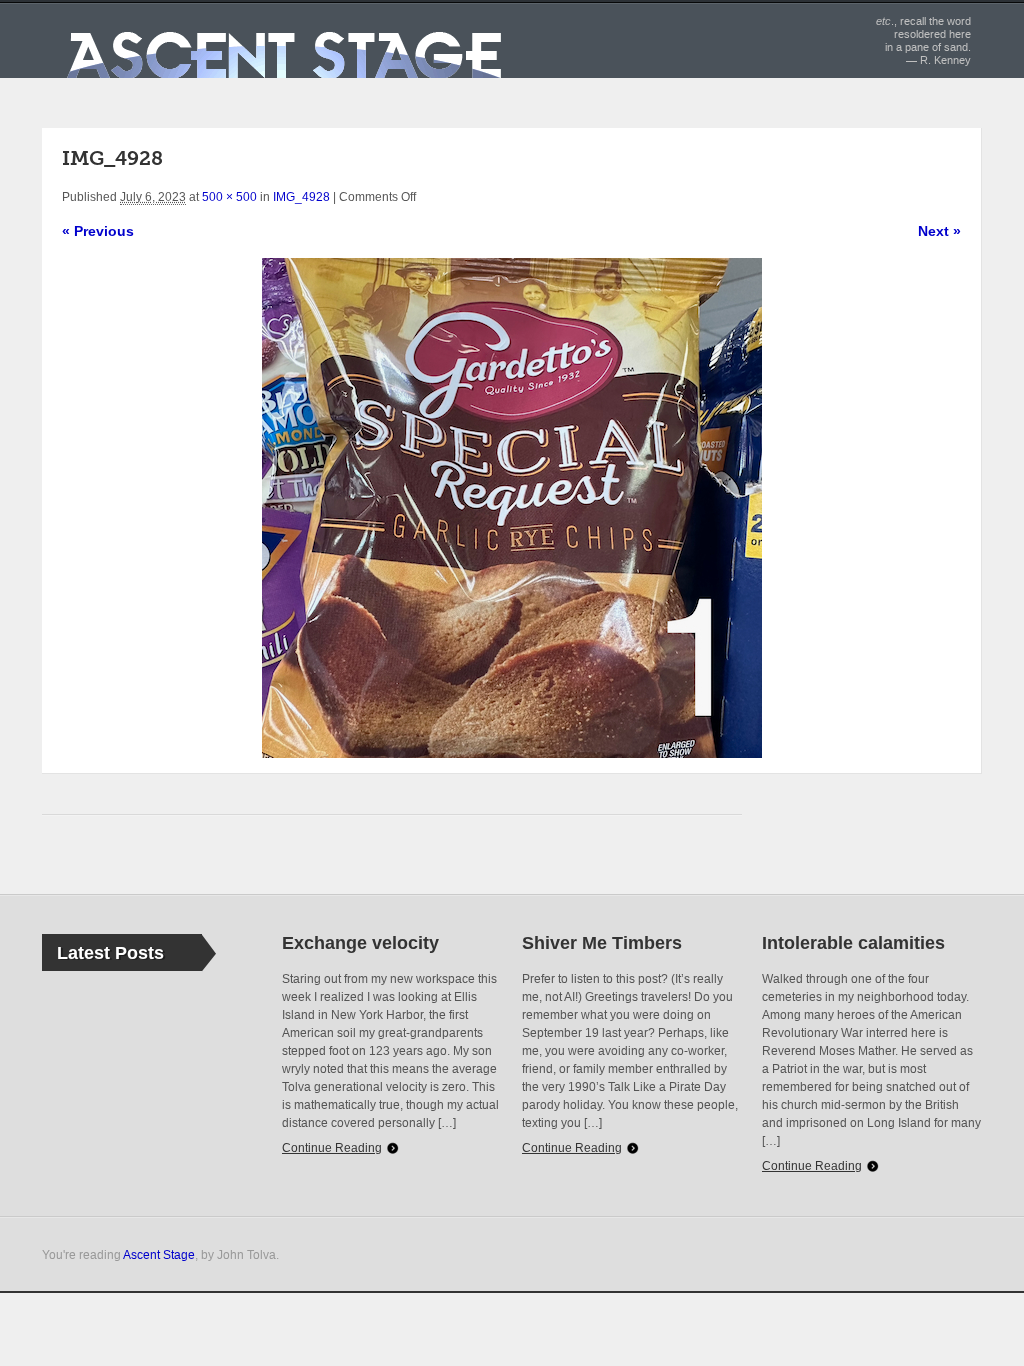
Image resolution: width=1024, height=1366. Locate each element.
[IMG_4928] (511, 508)
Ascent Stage (159, 1254)
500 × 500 (229, 197)
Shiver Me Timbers (602, 943)
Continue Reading (332, 1148)
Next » (939, 231)
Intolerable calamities (853, 943)
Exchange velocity (360, 943)
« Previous (98, 231)
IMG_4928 (301, 197)
